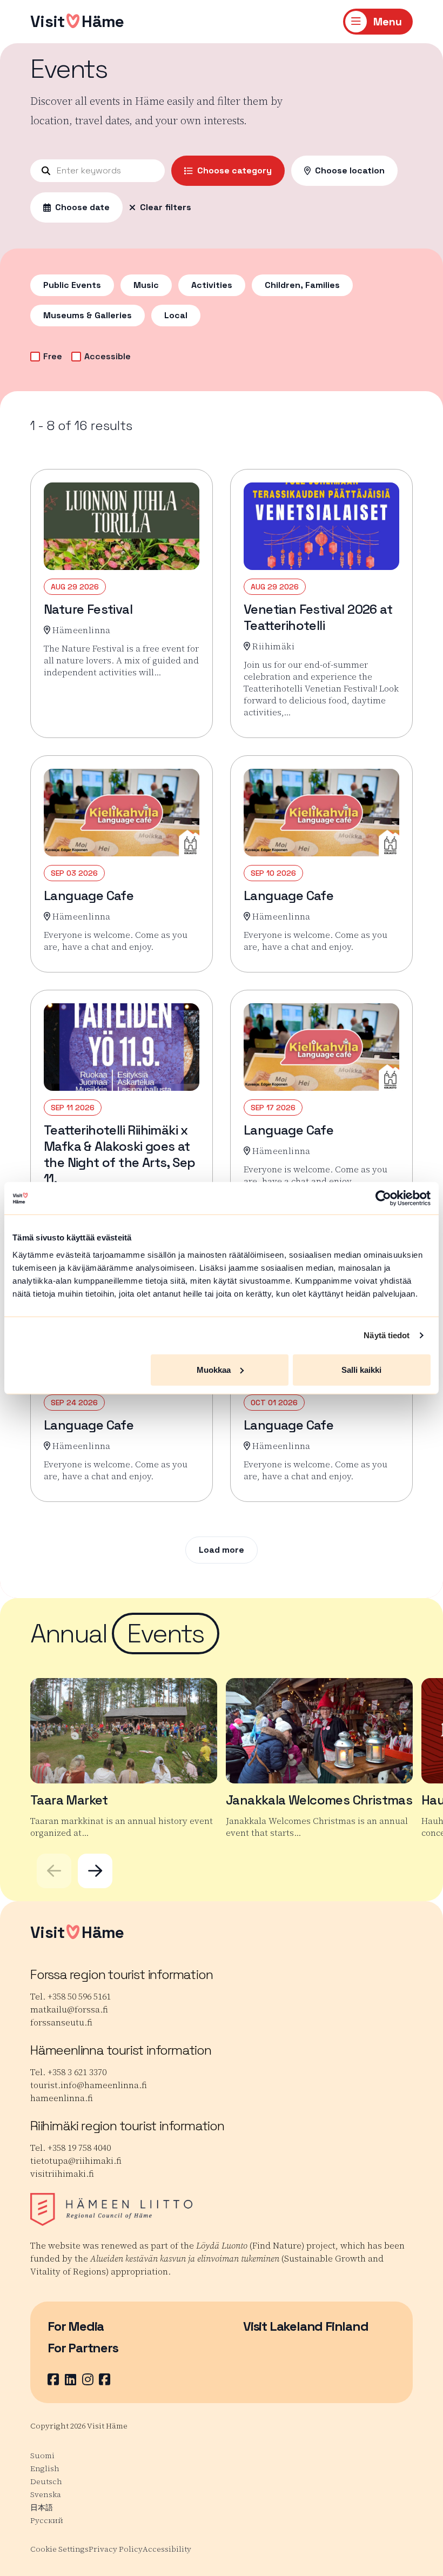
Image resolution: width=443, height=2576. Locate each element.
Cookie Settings (59, 2549)
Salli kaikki (361, 1369)
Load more (222, 1550)
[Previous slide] (54, 1871)
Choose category (234, 170)
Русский (47, 2520)
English (45, 2468)
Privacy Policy (116, 2549)
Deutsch (46, 2481)
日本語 (42, 2507)
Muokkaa (214, 1369)
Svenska (46, 2494)
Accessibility (167, 2549)
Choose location (350, 170)
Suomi (42, 2456)
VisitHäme (77, 21)
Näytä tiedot (387, 1335)
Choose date (82, 207)
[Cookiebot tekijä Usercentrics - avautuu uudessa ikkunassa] (383, 1198)
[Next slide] (95, 1871)
